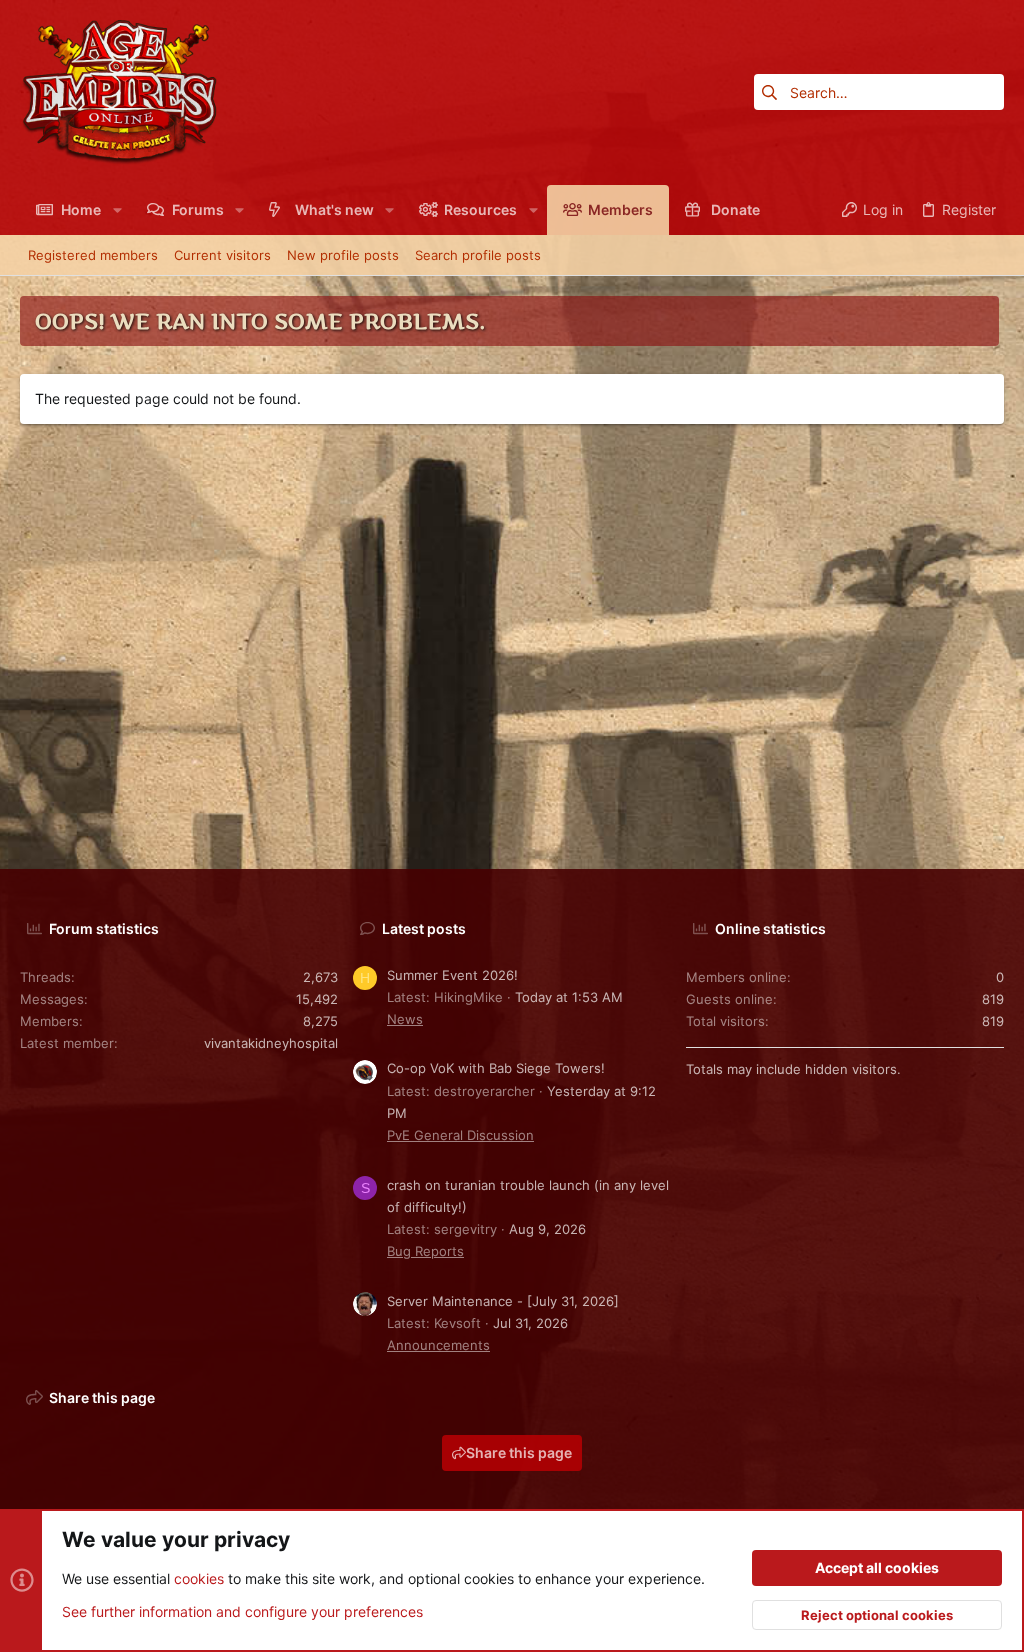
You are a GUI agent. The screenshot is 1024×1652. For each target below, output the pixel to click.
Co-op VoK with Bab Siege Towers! (496, 1068)
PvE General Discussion (460, 1135)
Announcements (438, 1345)
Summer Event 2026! (452, 975)
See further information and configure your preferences (242, 1611)
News (405, 1019)
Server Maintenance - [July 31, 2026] (503, 1301)
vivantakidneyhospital (271, 1043)
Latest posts (424, 928)
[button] (116, 210)
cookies (199, 1578)
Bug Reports (425, 1251)
